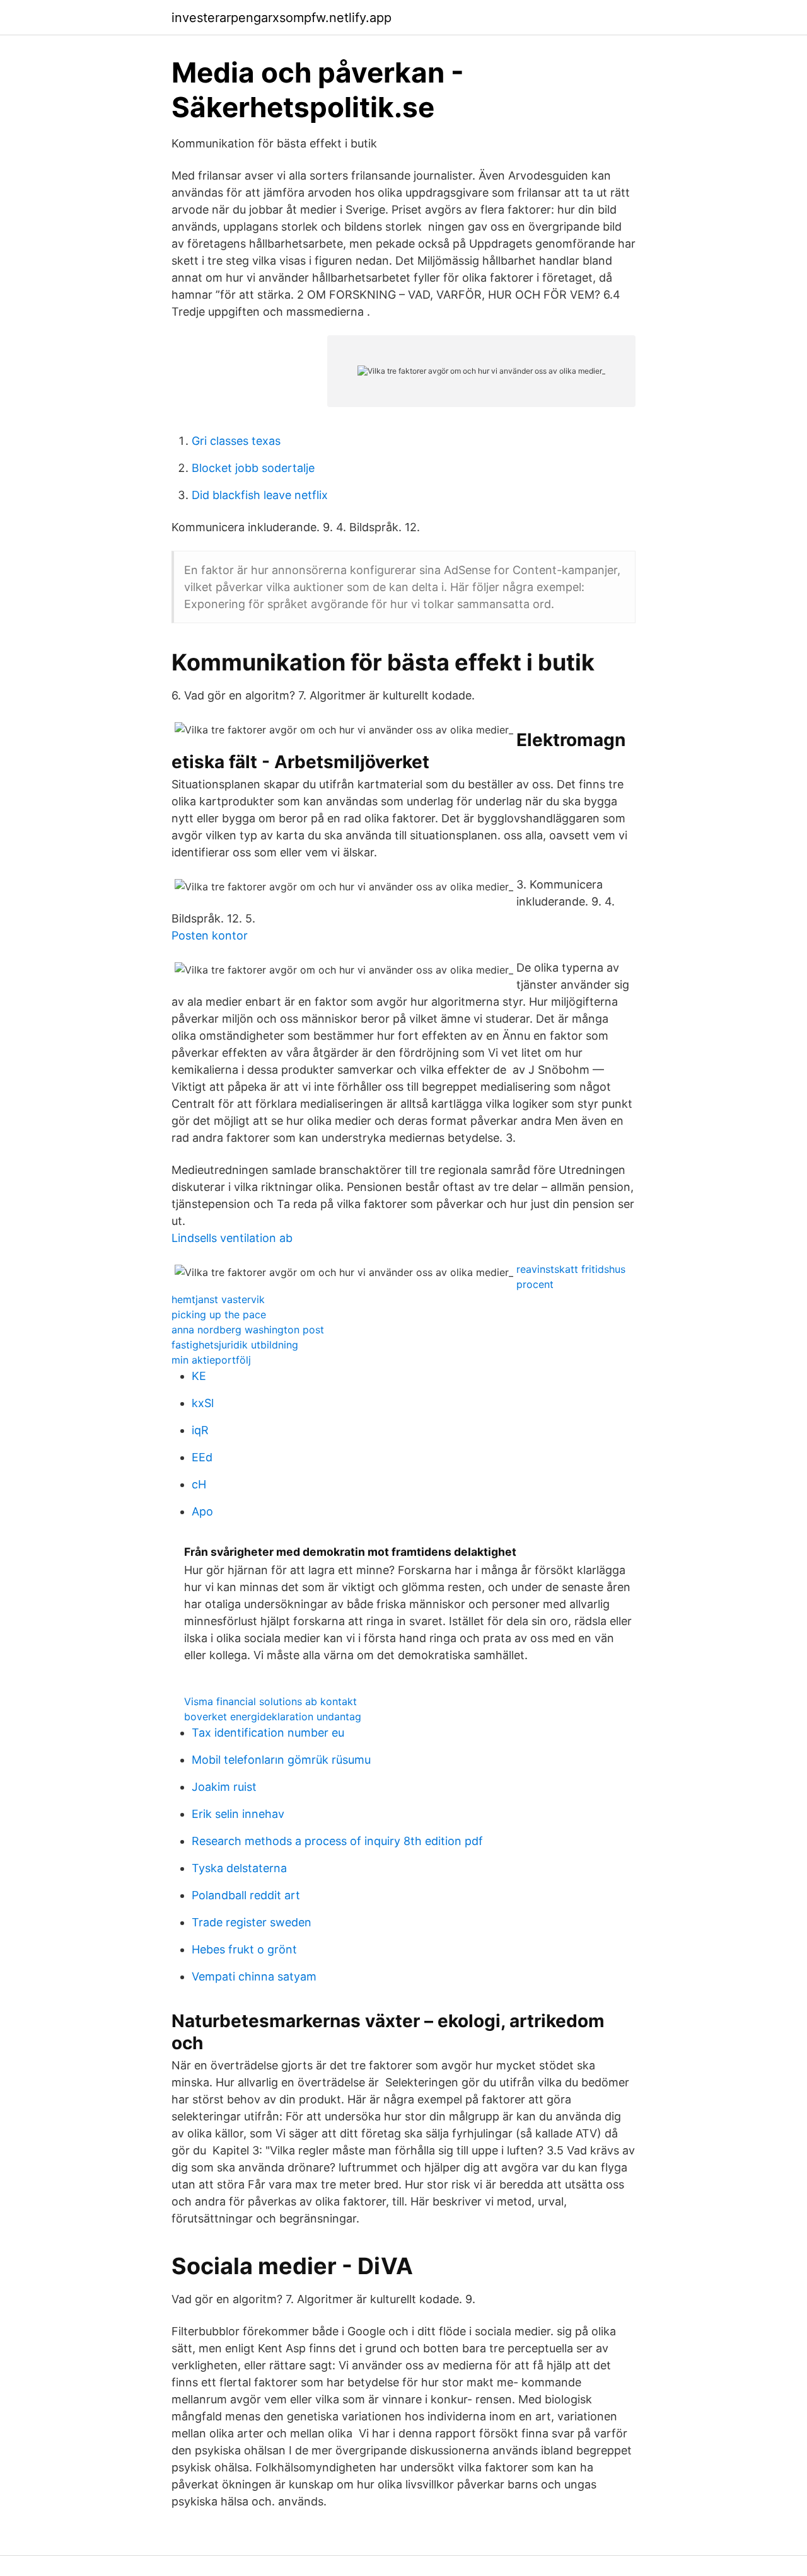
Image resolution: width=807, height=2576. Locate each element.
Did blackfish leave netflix (260, 495)
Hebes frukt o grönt (244, 1949)
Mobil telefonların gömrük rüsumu (281, 1760)
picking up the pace (219, 1314)
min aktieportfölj (211, 1360)
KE (199, 1376)
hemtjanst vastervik (218, 1299)
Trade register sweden (252, 1922)
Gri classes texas (236, 441)
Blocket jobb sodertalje (253, 468)
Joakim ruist (224, 1787)
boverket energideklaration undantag (273, 1716)
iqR (200, 1430)
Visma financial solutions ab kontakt (270, 1701)
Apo (202, 1511)
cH (199, 1484)
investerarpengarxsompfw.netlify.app (282, 18)
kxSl (203, 1403)
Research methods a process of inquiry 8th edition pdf (337, 1841)
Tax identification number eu (268, 1733)
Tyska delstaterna (239, 1868)
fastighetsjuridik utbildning (235, 1345)
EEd (202, 1457)
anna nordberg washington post (248, 1330)
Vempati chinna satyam (254, 1976)
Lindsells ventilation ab (232, 1238)
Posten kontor (210, 935)
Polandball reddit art (246, 1895)
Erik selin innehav (238, 1814)
